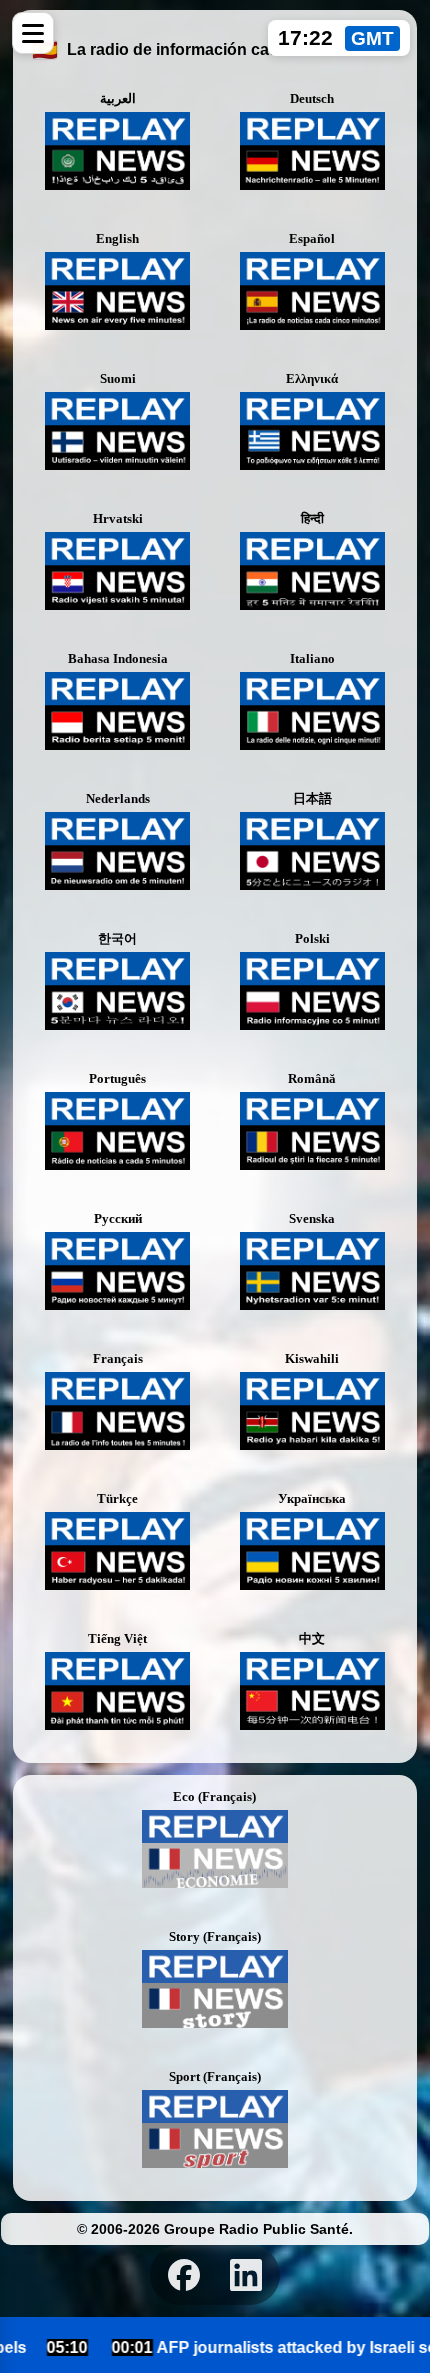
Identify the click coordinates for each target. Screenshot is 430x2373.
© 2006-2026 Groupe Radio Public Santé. (215, 2229)
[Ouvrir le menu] (33, 33)
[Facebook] (184, 2275)
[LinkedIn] (246, 2275)
